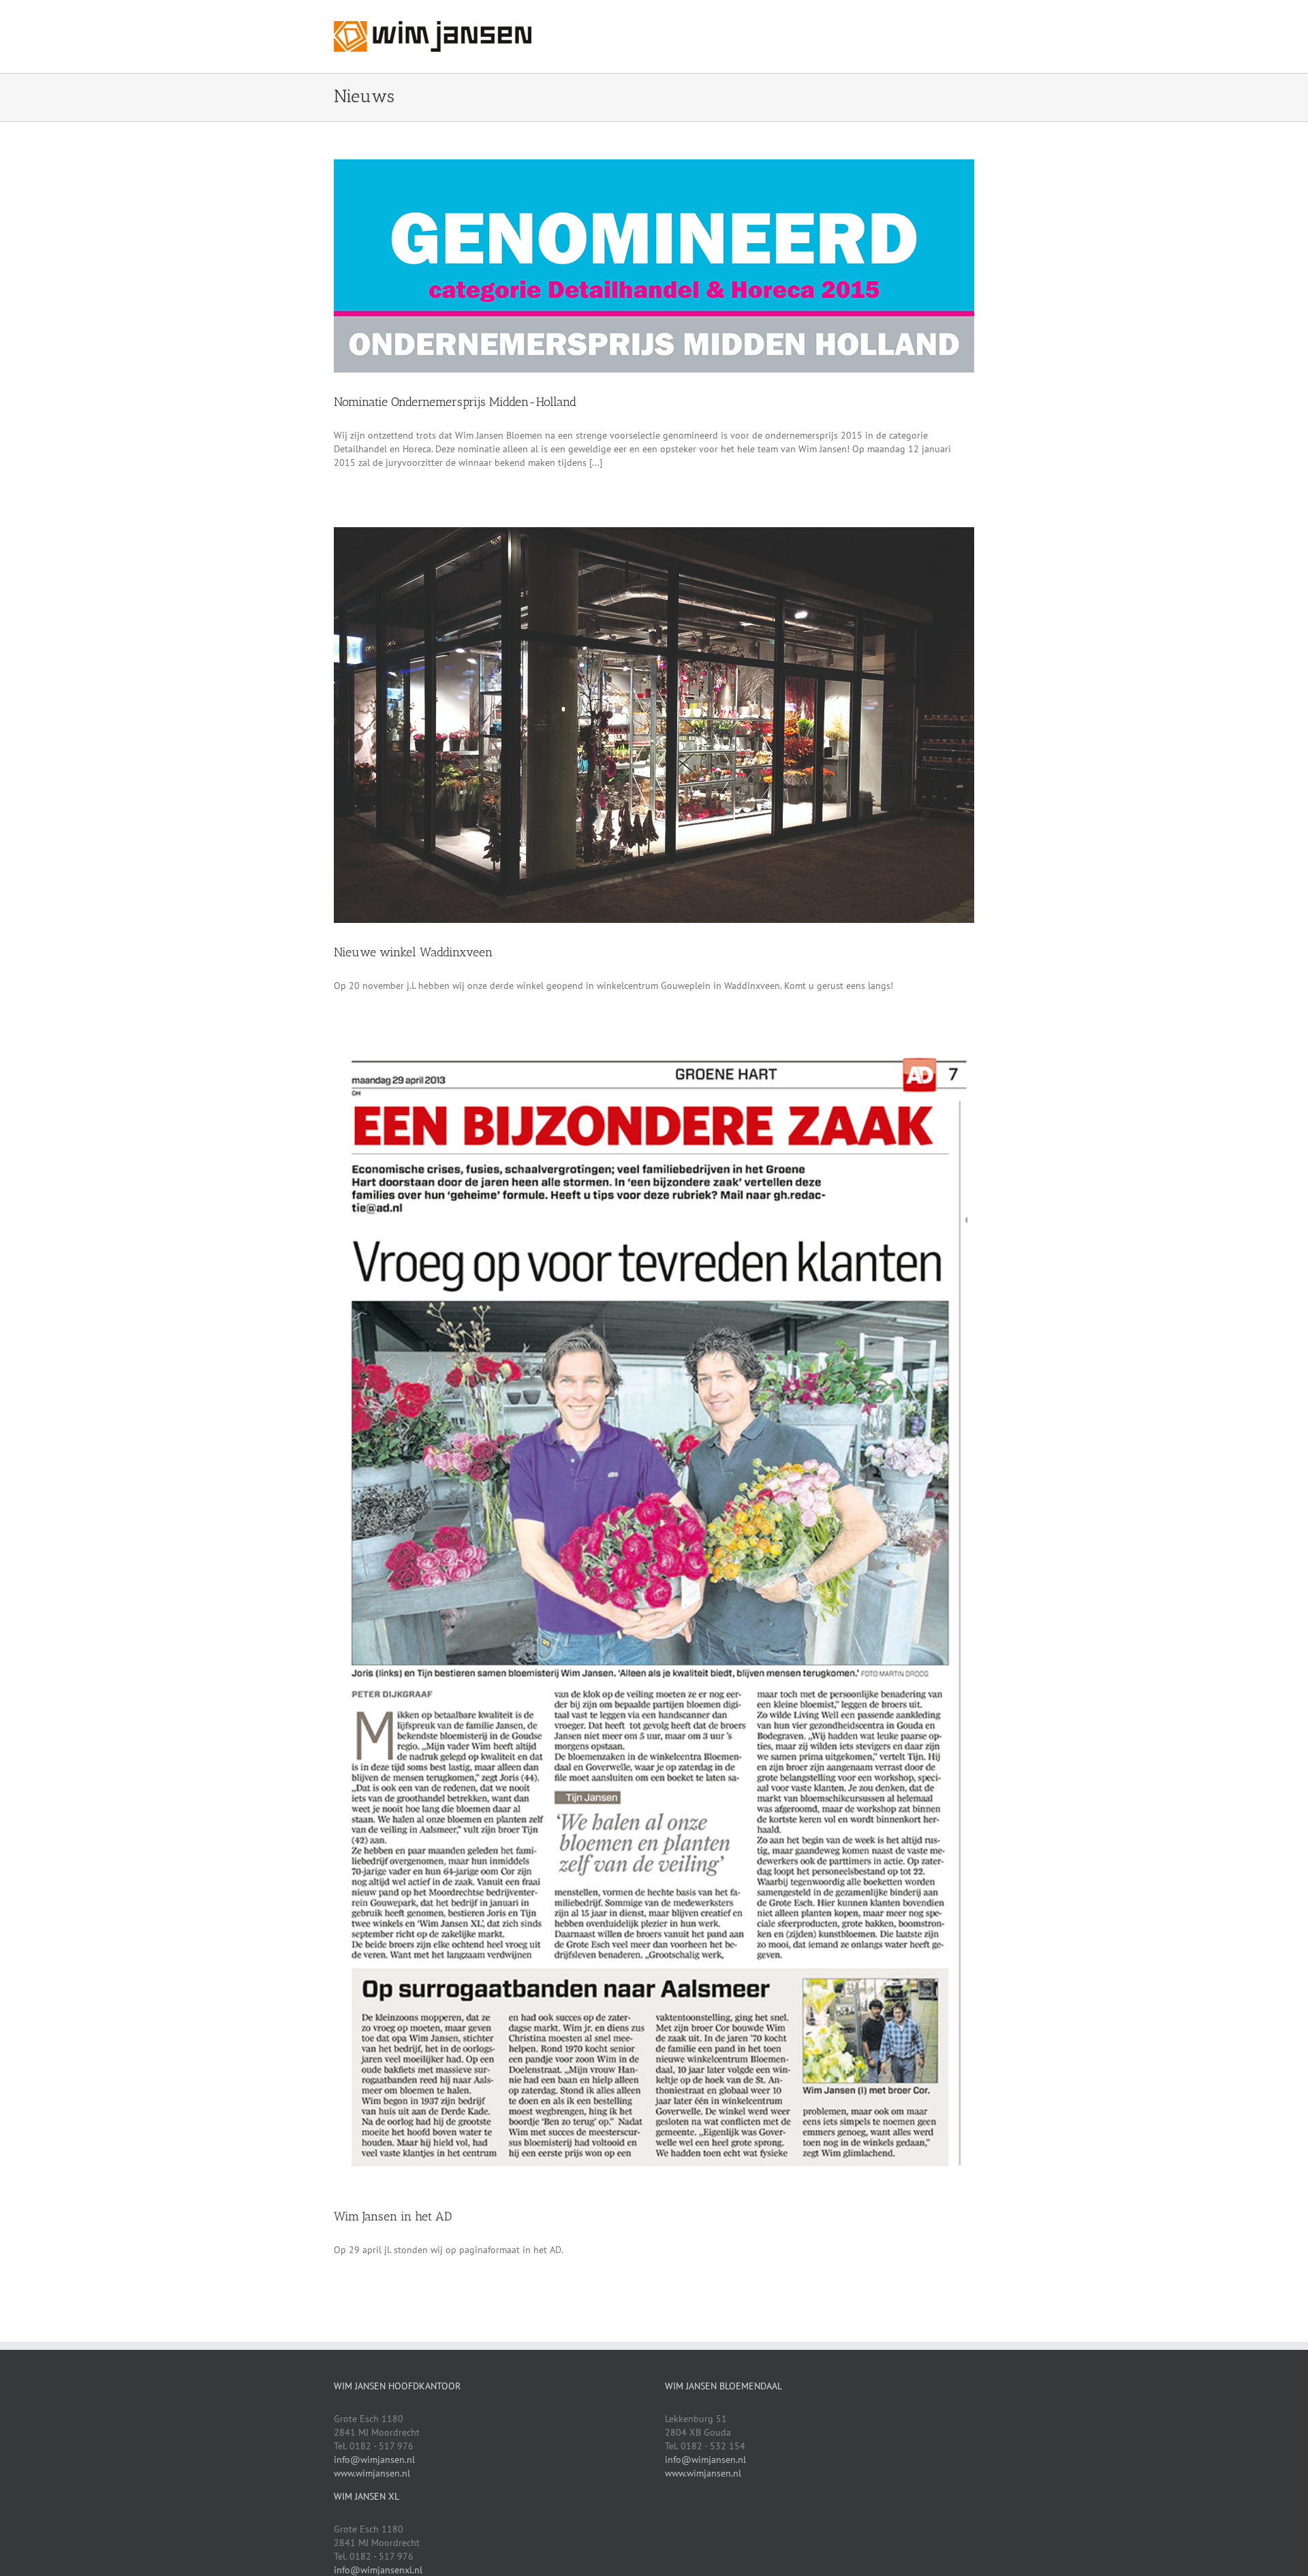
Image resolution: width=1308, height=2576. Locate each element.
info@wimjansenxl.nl (378, 2570)
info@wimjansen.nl (374, 2460)
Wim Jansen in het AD (393, 2216)
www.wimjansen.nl (372, 2473)
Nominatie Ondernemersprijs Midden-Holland (455, 402)
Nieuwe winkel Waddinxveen (413, 952)
